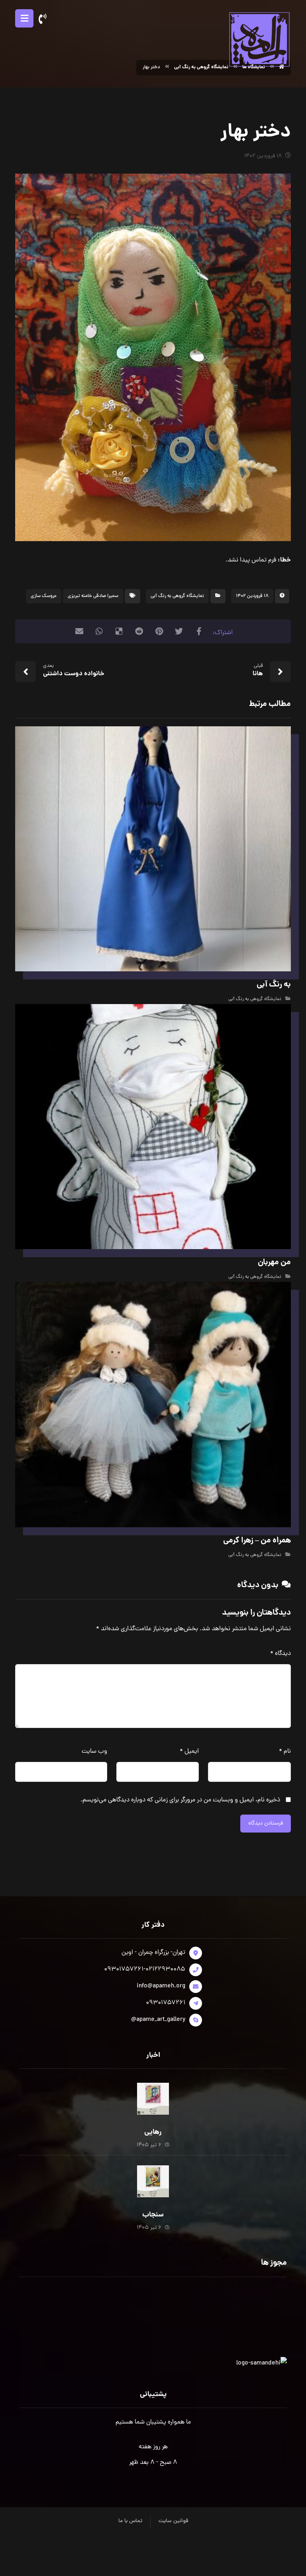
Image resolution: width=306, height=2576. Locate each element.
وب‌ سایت (94, 1752)
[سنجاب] (153, 2181)
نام (285, 1752)
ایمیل (189, 1752)
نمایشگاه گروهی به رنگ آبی (177, 596)
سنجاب (153, 2215)
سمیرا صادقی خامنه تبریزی (93, 596)
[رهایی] (153, 2099)
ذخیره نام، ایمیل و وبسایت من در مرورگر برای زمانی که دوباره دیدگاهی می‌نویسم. (180, 1800)
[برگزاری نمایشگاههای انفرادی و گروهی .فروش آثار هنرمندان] (259, 39)
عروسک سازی (44, 596)
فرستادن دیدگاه (266, 1824)
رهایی (153, 2132)
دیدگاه (280, 1654)
